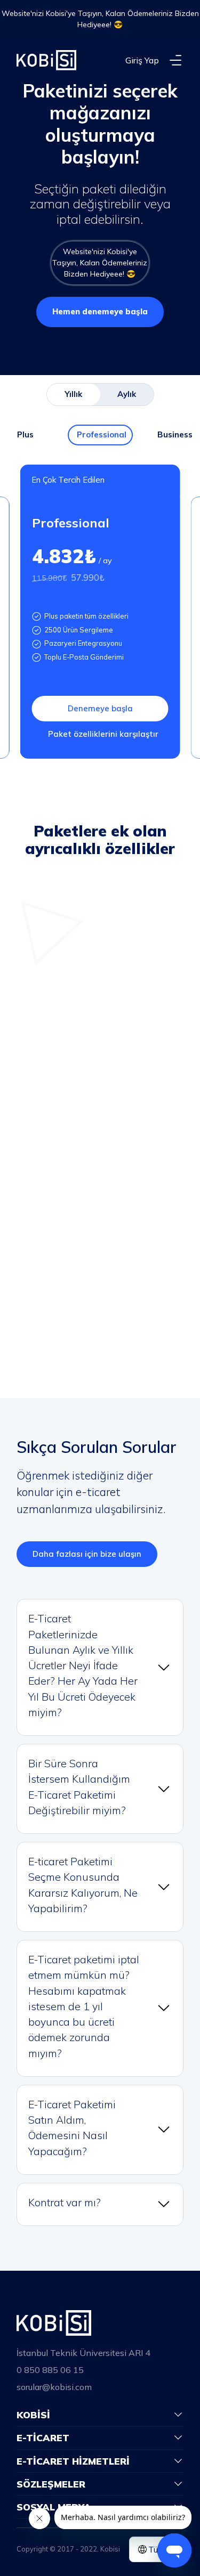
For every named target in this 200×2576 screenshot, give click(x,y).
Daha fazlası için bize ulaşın (87, 1554)
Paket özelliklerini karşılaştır (103, 734)
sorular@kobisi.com (54, 2387)
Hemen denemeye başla (100, 311)
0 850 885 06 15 (50, 2370)
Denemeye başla (100, 708)
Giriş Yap (142, 60)
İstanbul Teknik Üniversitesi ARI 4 (83, 2353)
